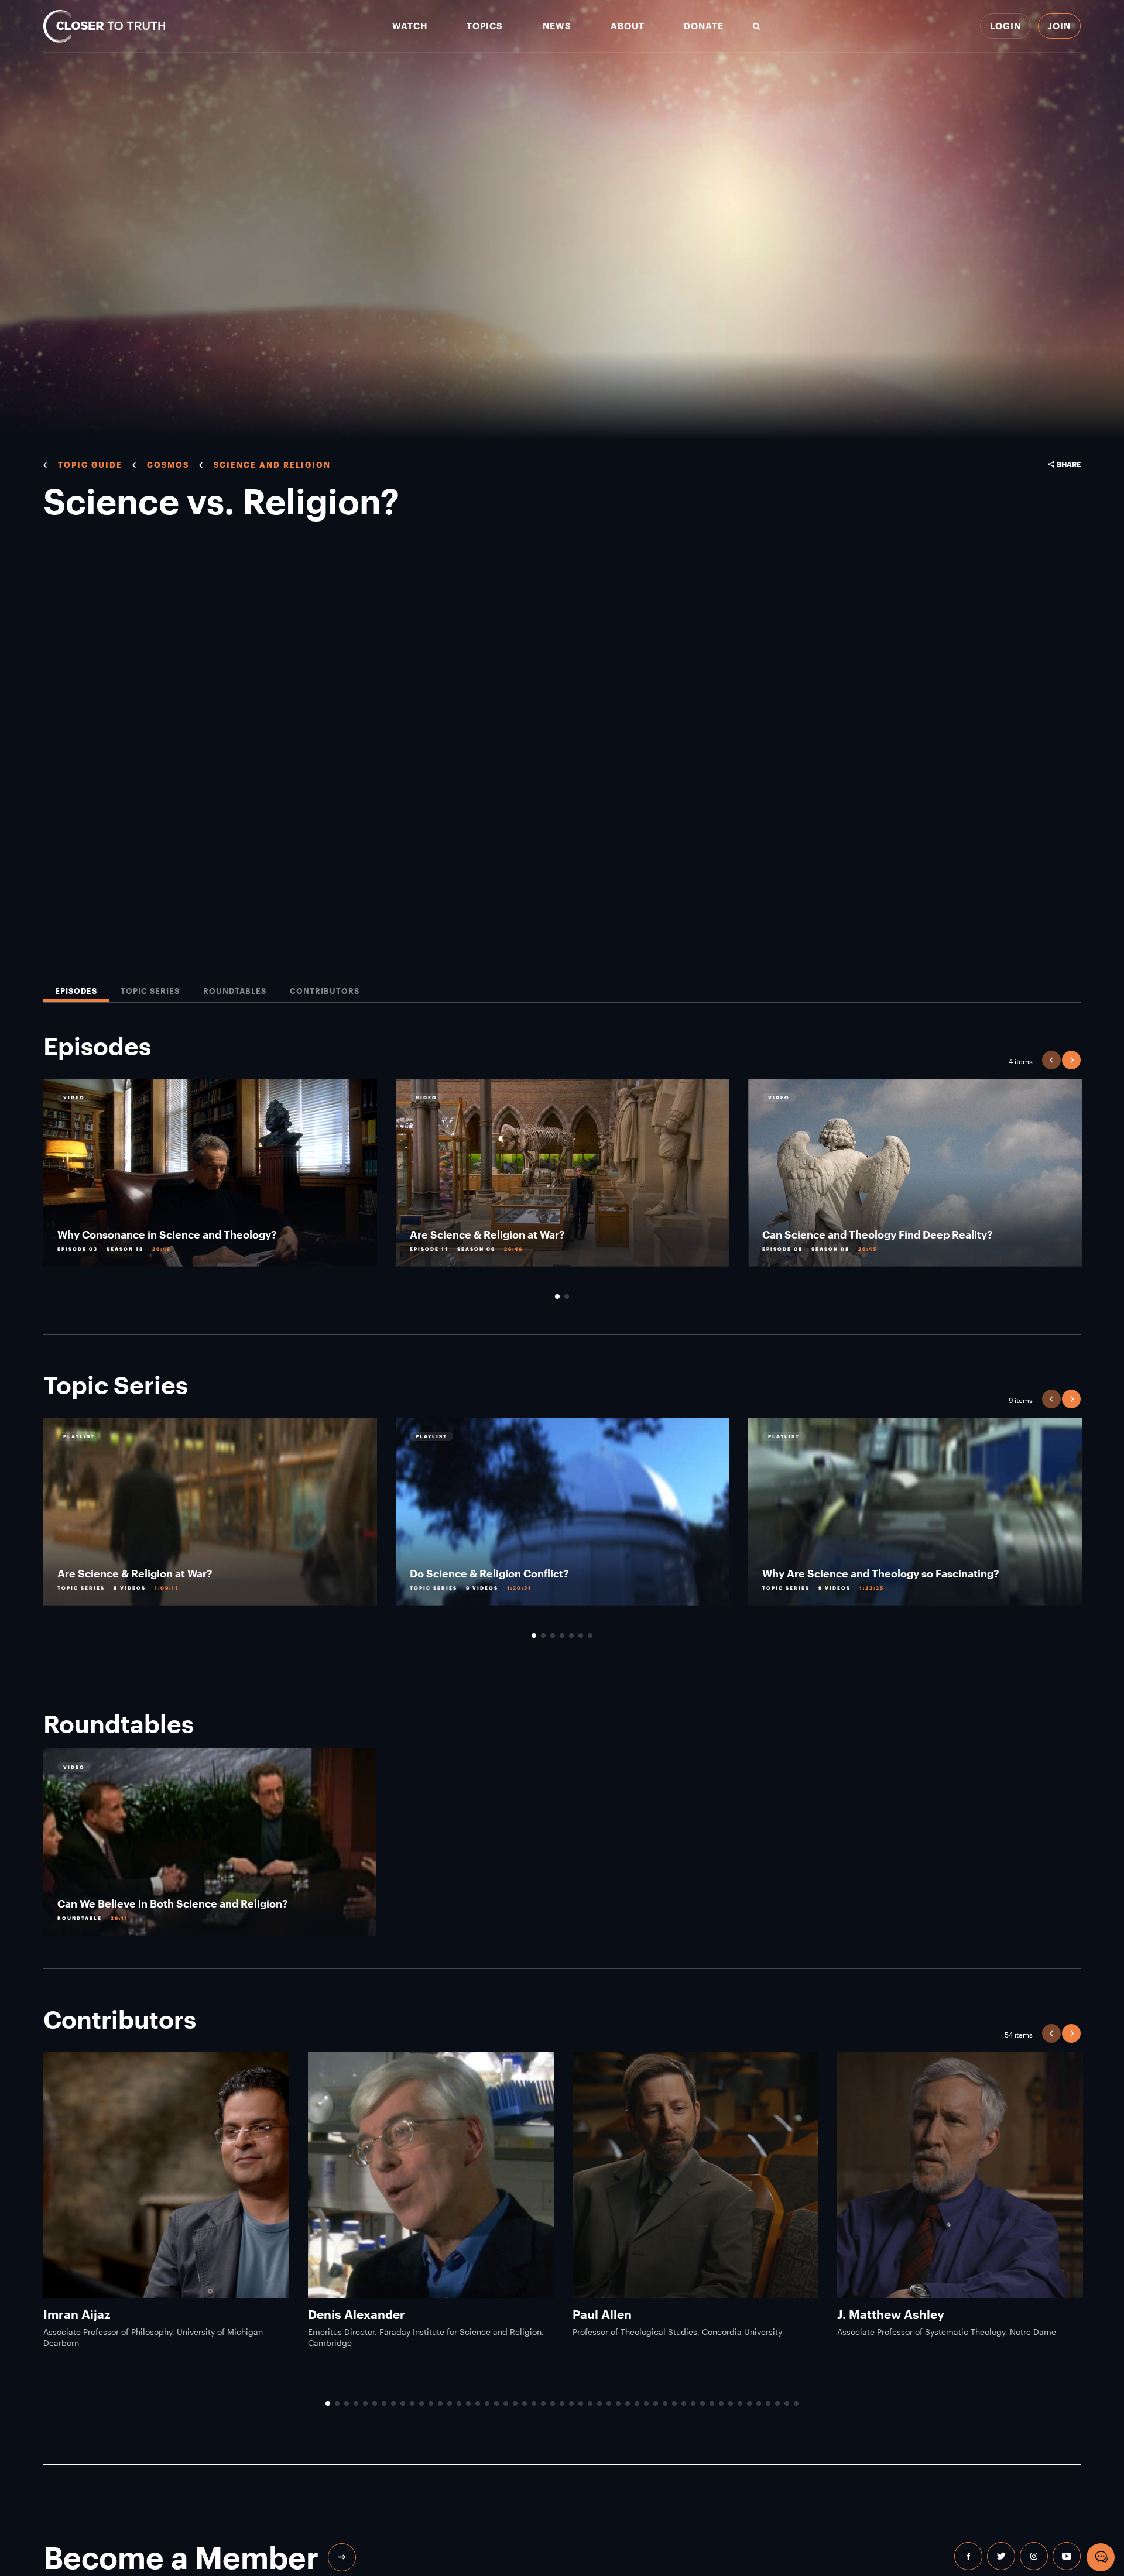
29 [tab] (590, 2403)
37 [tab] (665, 2403)
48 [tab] (768, 2403)
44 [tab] (731, 2403)
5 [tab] (571, 1635)
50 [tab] (787, 2403)
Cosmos (168, 465)
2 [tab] (567, 1296)
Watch (410, 26)
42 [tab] (712, 2403)
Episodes (76, 991)
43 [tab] (721, 2403)
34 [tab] (637, 2403)
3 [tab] (553, 1635)
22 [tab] (525, 2403)
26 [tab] (562, 2403)
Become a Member (181, 2557)
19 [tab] (496, 2403)
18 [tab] (487, 2403)
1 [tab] (557, 1296)
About (628, 26)
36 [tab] (656, 2403)
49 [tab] (777, 2403)
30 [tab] (599, 2403)
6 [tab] (581, 1635)
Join (1059, 26)
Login (1005, 26)
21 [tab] (515, 2403)
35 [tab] (646, 2403)
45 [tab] (740, 2403)
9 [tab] (403, 2403)
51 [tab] (796, 2403)
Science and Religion (272, 465)
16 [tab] (468, 2403)
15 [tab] (459, 2403)
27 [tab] (571, 2403)
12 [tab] (431, 2403)
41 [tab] (702, 2403)
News (557, 26)
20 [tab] (506, 2403)
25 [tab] (553, 2403)
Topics (485, 26)
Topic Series (150, 991)
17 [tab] (478, 2403)
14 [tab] (450, 2403)
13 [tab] (440, 2403)
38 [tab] (674, 2403)
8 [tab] (393, 2403)
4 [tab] (562, 1635)
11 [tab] (421, 2403)
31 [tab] (609, 2403)
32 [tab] (618, 2403)
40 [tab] (693, 2403)
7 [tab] (590, 1635)
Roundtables (235, 991)
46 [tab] (749, 2403)
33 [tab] (628, 2403)
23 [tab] (534, 2403)
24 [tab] (543, 2403)
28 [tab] (581, 2403)
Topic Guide (90, 465)
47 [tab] (759, 2403)
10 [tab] (412, 2403)
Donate (704, 26)
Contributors (325, 991)
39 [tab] (684, 2403)
